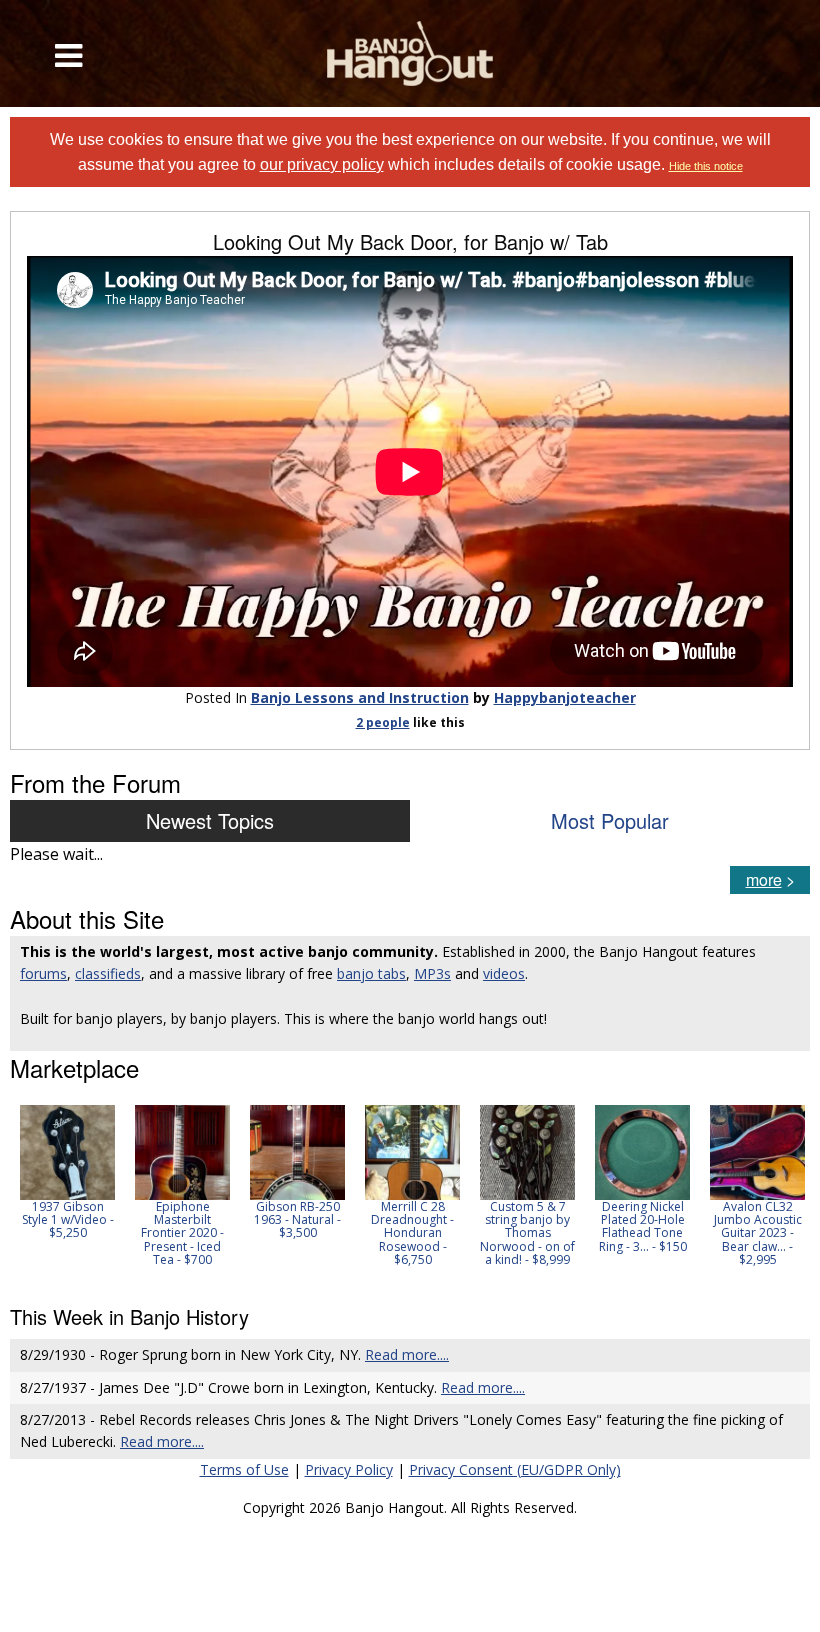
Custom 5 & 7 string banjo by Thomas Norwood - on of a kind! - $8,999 (527, 1233)
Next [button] (782, 1192)
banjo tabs (371, 973)
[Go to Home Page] (410, 53)
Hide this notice (706, 166)
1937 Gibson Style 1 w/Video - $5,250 (68, 1219)
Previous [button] (20, 1192)
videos (504, 973)
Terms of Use (244, 1469)
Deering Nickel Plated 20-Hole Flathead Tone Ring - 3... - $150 (643, 1226)
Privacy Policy (349, 1469)
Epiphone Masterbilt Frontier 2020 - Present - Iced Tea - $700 (182, 1233)
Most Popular (610, 820)
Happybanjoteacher (565, 697)
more (764, 879)
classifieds (108, 973)
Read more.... (407, 1354)
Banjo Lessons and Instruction (360, 697)
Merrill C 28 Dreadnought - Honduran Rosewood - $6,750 (412, 1233)
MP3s (432, 973)
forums (43, 973)
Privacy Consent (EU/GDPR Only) (515, 1469)
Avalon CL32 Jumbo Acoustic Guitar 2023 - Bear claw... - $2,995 (758, 1233)
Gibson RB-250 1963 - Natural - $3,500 (297, 1219)
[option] (67, 1172)
